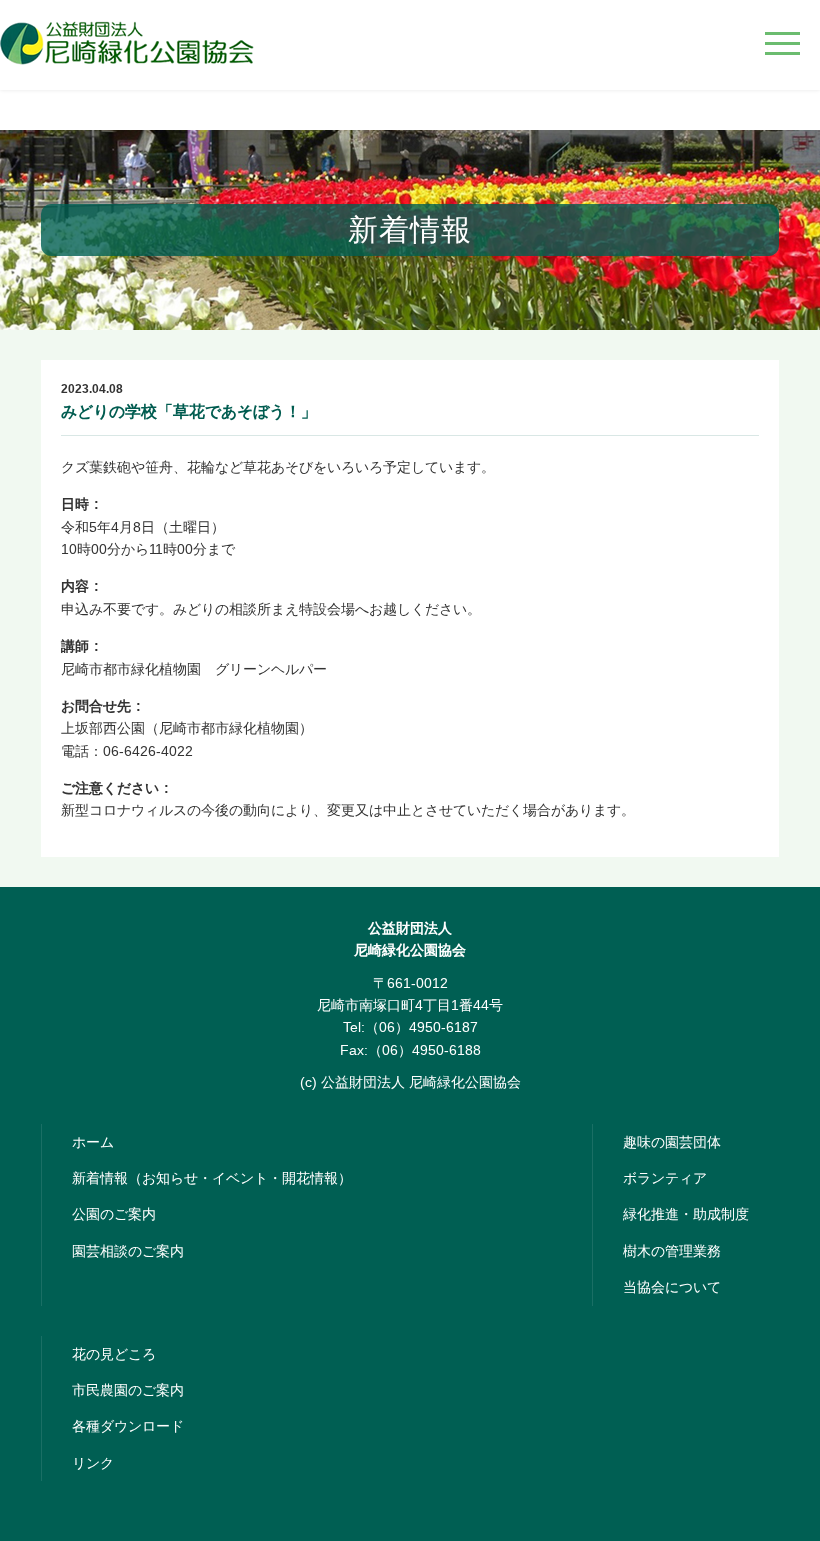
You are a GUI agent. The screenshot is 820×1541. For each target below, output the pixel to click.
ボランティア (665, 1178)
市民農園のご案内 (128, 1390)
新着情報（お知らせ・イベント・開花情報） (212, 1178)
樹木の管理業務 (672, 1251)
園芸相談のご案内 (128, 1251)
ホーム (93, 1142)
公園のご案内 (114, 1214)
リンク (93, 1463)
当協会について (672, 1287)
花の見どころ (114, 1354)
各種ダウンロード (128, 1426)
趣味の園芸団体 (672, 1142)
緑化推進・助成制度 (686, 1214)
